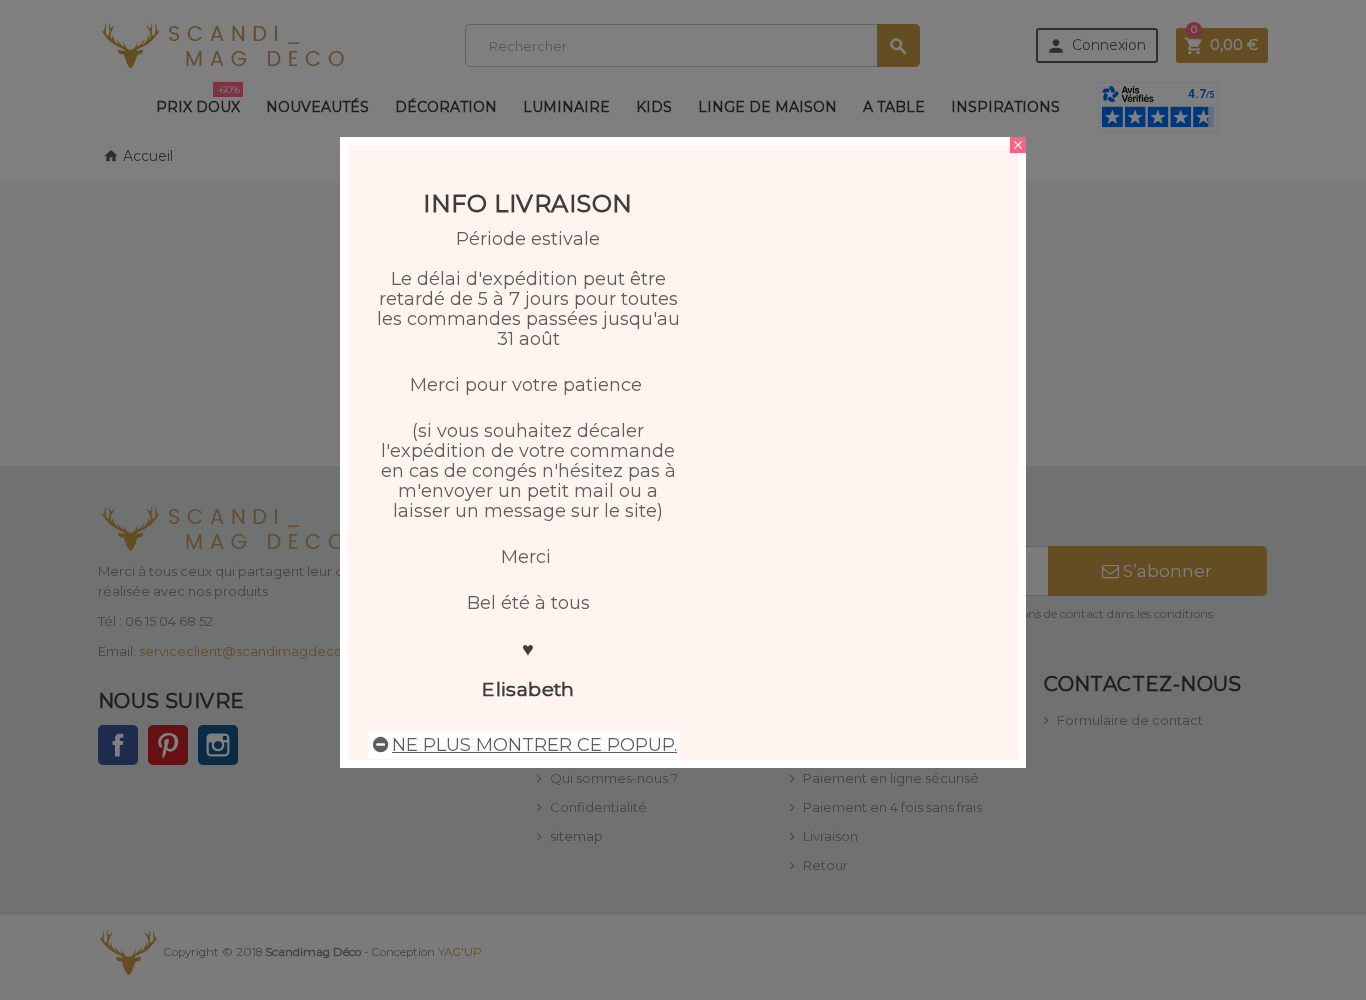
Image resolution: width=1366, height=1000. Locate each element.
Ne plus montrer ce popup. (534, 745)
